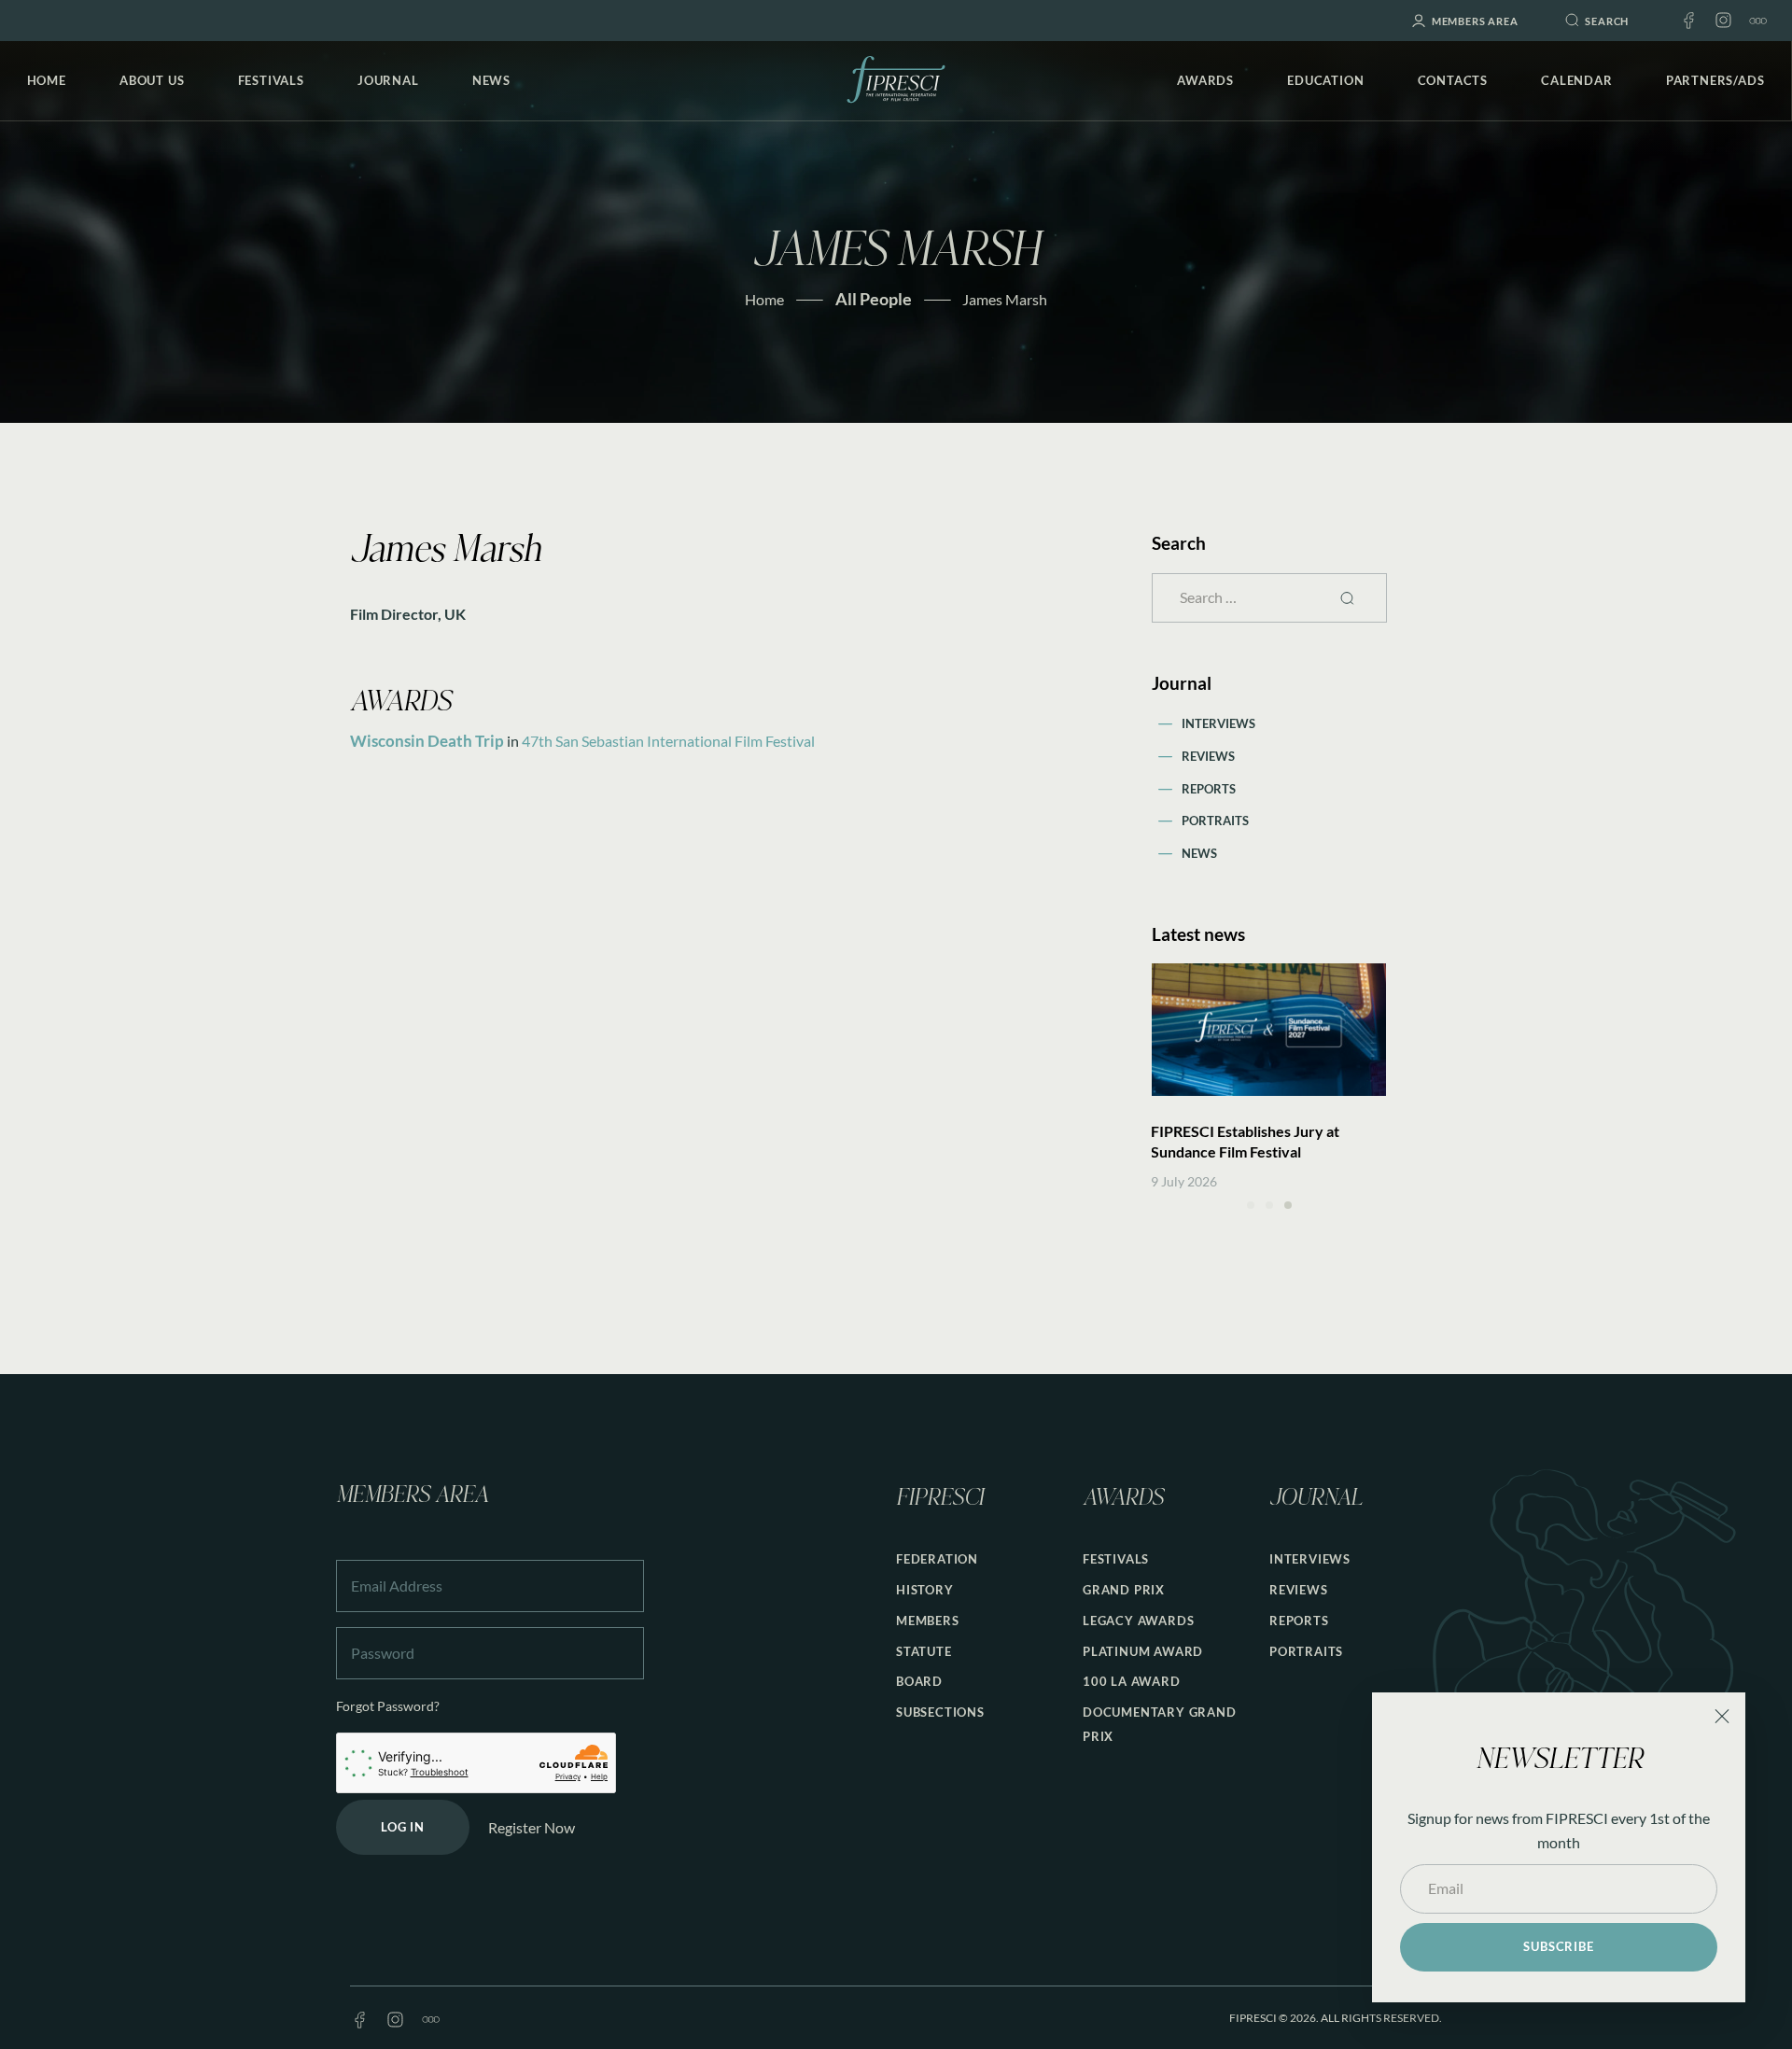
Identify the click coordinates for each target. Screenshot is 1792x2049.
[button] (1251, 1205)
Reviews (1208, 756)
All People (874, 299)
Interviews (1218, 723)
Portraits (1215, 821)
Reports (1209, 789)
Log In (403, 1827)
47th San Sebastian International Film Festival (668, 741)
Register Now (532, 1827)
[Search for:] (1269, 597)
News (1199, 853)
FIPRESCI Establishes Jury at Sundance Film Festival (1245, 1141)
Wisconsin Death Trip (427, 741)
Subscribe (1558, 1946)
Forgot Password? (388, 1706)
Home (764, 299)
